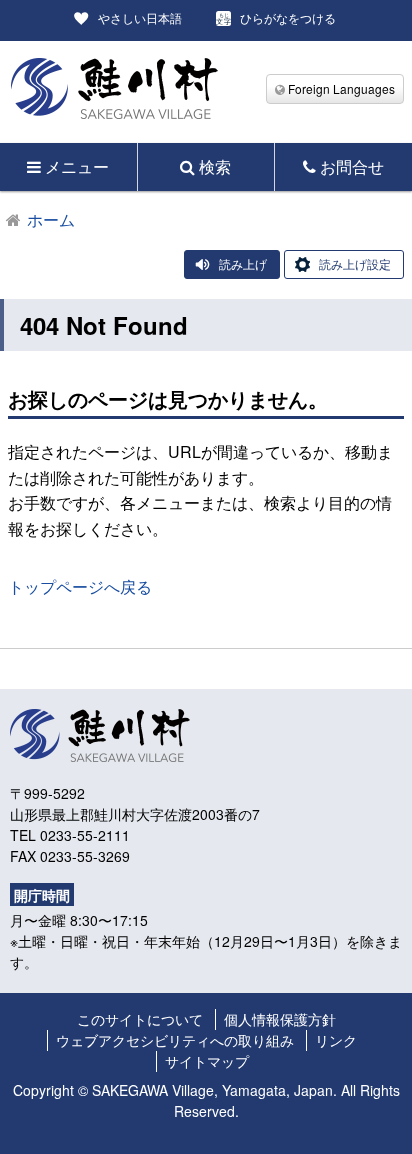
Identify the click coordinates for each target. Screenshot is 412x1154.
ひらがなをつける (288, 17)
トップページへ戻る (80, 586)
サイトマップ (207, 1061)
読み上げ (243, 263)
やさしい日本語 (140, 17)
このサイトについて (140, 1019)
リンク (336, 1040)
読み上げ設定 (355, 263)
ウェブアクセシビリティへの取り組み (175, 1040)
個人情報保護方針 (280, 1019)
